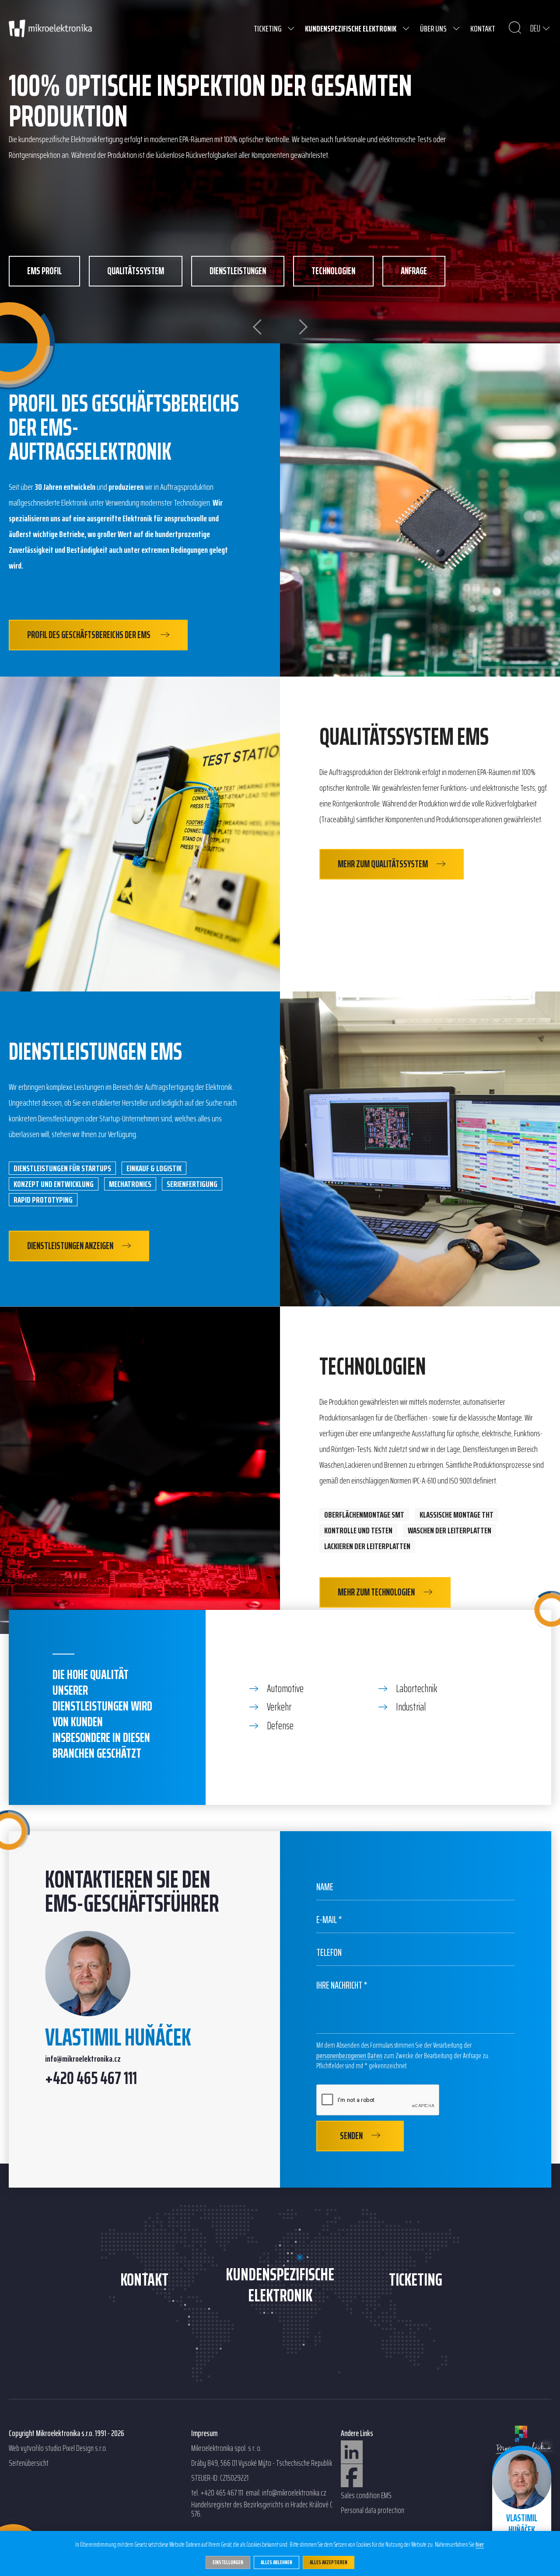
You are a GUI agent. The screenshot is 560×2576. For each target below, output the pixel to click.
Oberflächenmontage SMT (364, 1515)
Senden (351, 2136)
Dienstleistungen (238, 271)
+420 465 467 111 (91, 2079)
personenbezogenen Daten (349, 2056)
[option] (280, 172)
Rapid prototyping (43, 1200)
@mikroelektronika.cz (89, 2059)
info (51, 2059)
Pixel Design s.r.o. (85, 2448)
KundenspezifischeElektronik (280, 2285)
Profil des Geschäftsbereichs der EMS (89, 635)
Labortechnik (417, 1689)
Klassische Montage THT (457, 1515)
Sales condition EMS (366, 2496)
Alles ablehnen (276, 2562)
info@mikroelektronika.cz (294, 2493)
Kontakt (144, 2280)
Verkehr (279, 1707)
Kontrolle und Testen (358, 1530)
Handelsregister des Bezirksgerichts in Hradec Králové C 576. (262, 2509)
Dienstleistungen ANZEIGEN (70, 1246)
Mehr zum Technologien (376, 1592)
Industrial (411, 1707)
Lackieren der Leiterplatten (367, 1546)
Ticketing (416, 2280)
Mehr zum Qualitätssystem (383, 864)
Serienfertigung (192, 1184)
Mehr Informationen (273, 155)
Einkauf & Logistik (154, 1168)
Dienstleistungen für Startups (62, 1168)
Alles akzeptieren (329, 2562)
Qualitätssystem (136, 271)
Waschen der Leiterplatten (450, 1530)
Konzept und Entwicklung (54, 1184)
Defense (280, 1726)
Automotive (285, 1689)
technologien (333, 271)
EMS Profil (44, 271)
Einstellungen (228, 2562)
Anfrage (414, 271)
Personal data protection (373, 2510)
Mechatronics (130, 1184)
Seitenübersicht (29, 2463)
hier (480, 2545)
